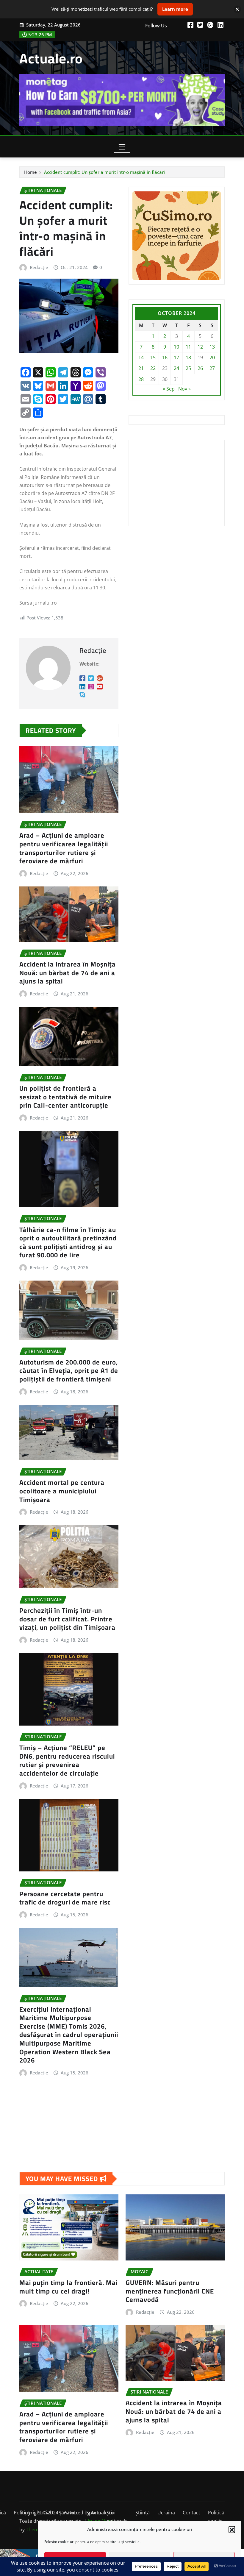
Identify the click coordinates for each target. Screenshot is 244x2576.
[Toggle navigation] (122, 147)
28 (141, 379)
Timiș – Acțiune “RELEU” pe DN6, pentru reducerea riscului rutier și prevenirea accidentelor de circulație (67, 1760)
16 (165, 357)
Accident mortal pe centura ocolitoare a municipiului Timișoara (62, 1491)
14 (141, 357)
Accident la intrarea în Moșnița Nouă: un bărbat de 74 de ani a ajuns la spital (68, 973)
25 (188, 368)
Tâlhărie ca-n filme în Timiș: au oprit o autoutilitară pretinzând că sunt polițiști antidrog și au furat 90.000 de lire (68, 1242)
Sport (93, 2513)
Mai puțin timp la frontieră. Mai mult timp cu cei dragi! (68, 2287)
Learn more (175, 9)
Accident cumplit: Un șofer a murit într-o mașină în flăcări (104, 172)
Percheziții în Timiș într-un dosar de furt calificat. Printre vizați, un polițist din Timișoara (67, 1619)
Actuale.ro (51, 58)
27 (212, 368)
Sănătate (69, 2513)
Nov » (184, 389)
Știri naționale (117, 2517)
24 (176, 368)
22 (153, 368)
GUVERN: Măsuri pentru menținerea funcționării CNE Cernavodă (170, 2291)
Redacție (39, 267)
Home (30, 172)
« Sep (169, 389)
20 (212, 357)
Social (44, 2513)
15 (153, 357)
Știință (143, 2513)
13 (212, 347)
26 (200, 368)
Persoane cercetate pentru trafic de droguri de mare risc (65, 1898)
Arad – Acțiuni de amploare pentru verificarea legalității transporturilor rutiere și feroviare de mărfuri (64, 848)
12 (200, 347)
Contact (191, 2513)
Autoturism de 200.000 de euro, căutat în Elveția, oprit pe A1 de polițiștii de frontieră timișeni (69, 1371)
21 (141, 368)
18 (188, 357)
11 (188, 347)
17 (176, 357)
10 (176, 347)
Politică (22, 2513)
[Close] (237, 9)
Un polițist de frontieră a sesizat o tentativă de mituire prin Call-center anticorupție (65, 1097)
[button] (232, 2529)
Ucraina (166, 2513)
